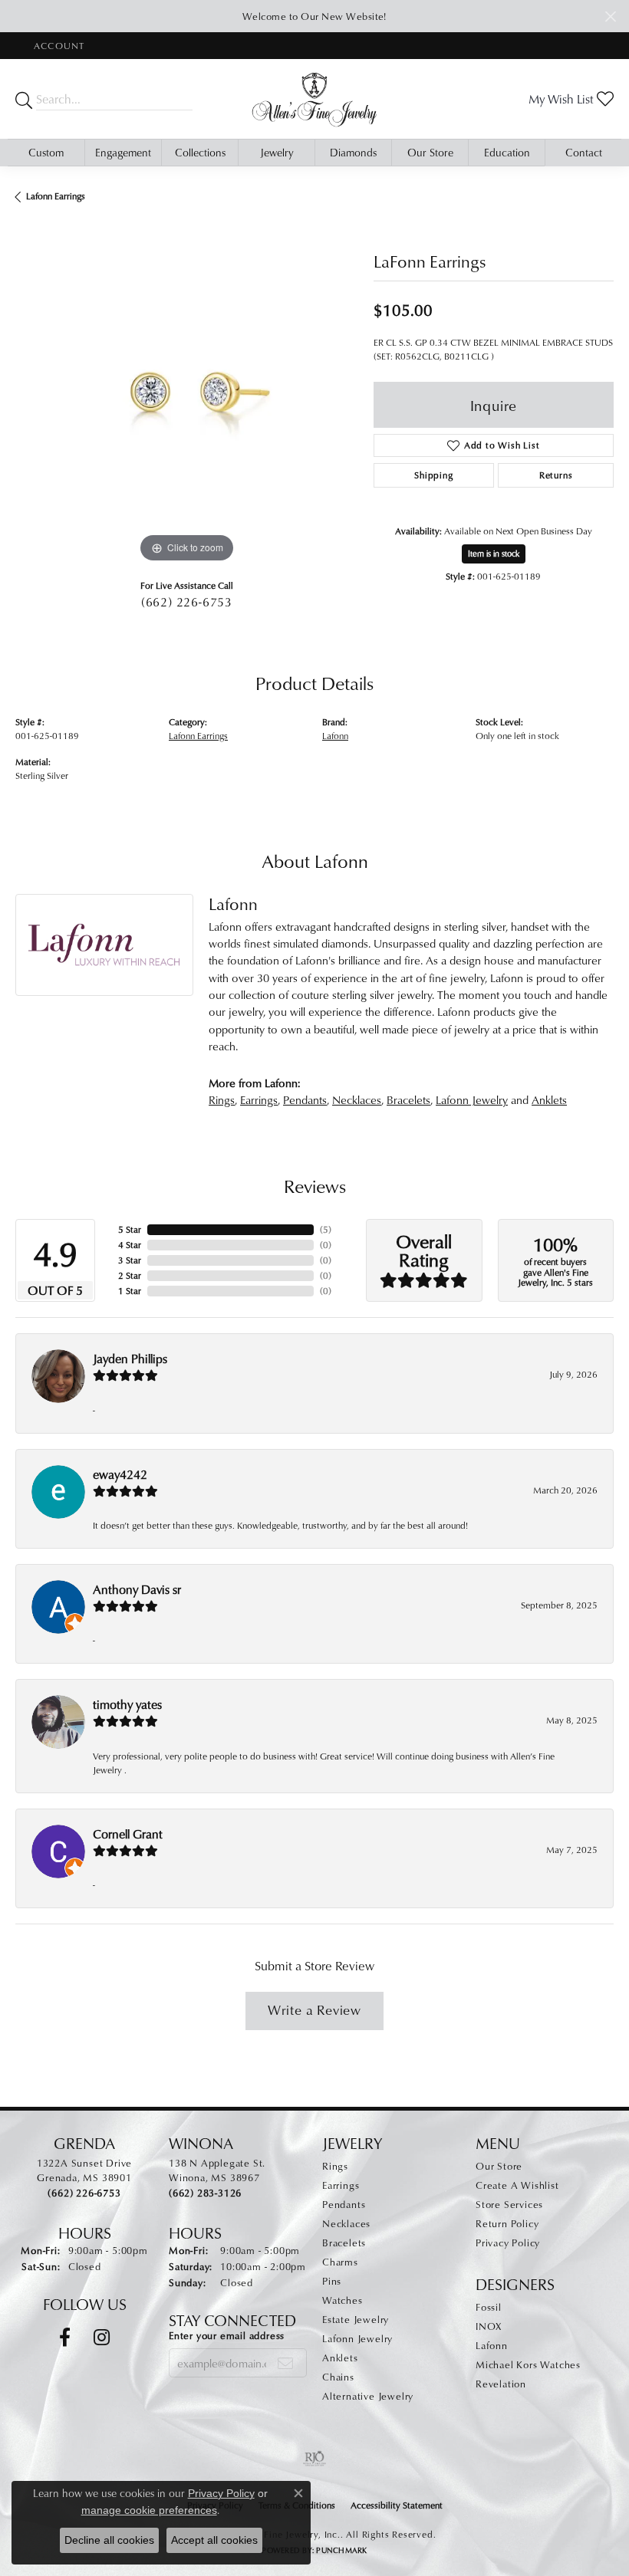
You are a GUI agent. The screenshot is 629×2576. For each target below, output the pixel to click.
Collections (200, 152)
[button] (58, 46)
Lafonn (335, 736)
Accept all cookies (214, 2540)
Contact (584, 152)
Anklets (549, 1100)
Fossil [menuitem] (489, 2307)
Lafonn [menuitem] (492, 2345)
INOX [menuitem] (489, 2326)
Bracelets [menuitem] (344, 2242)
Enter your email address (227, 2335)
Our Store (430, 152)
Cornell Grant (128, 1834)
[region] (187, 395)
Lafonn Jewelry (472, 1100)
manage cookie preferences (149, 2510)
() (326, 1229)
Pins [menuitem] (332, 2281)
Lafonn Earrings (56, 196)
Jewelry (277, 152)
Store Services (509, 2204)
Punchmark (341, 2550)
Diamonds (353, 152)
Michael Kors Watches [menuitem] (528, 2364)
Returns (556, 475)
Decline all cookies (109, 2540)
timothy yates (127, 1704)
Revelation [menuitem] (501, 2384)
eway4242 (120, 1474)
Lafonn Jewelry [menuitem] (357, 2338)
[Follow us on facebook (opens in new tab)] (65, 2338)
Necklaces (357, 1100)
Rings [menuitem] (335, 2166)
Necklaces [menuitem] (346, 2223)
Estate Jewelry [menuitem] (356, 2319)
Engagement (123, 152)
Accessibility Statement (397, 2505)
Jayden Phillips (130, 1359)
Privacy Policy (508, 2242)
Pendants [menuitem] (344, 2204)
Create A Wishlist (517, 2185)
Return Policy (507, 2223)
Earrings (259, 1100)
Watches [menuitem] (342, 2300)
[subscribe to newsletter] (286, 2363)
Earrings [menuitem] (341, 2185)
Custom (46, 152)
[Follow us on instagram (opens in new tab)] (102, 2338)
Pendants (305, 1100)
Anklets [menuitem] (340, 2357)
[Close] (610, 16)
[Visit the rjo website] (314, 2459)
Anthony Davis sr (137, 1589)
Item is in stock (494, 553)
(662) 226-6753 (187, 602)
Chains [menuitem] (338, 2377)
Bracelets (408, 1100)
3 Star (130, 1260)
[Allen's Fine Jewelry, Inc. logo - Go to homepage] (314, 99)
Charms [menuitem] (340, 2262)
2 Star (130, 1275)
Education (507, 152)
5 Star (130, 1229)
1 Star (130, 1291)
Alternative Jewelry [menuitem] (368, 2396)
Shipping (433, 475)
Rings (222, 1100)
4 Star (130, 1245)
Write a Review (314, 2010)
